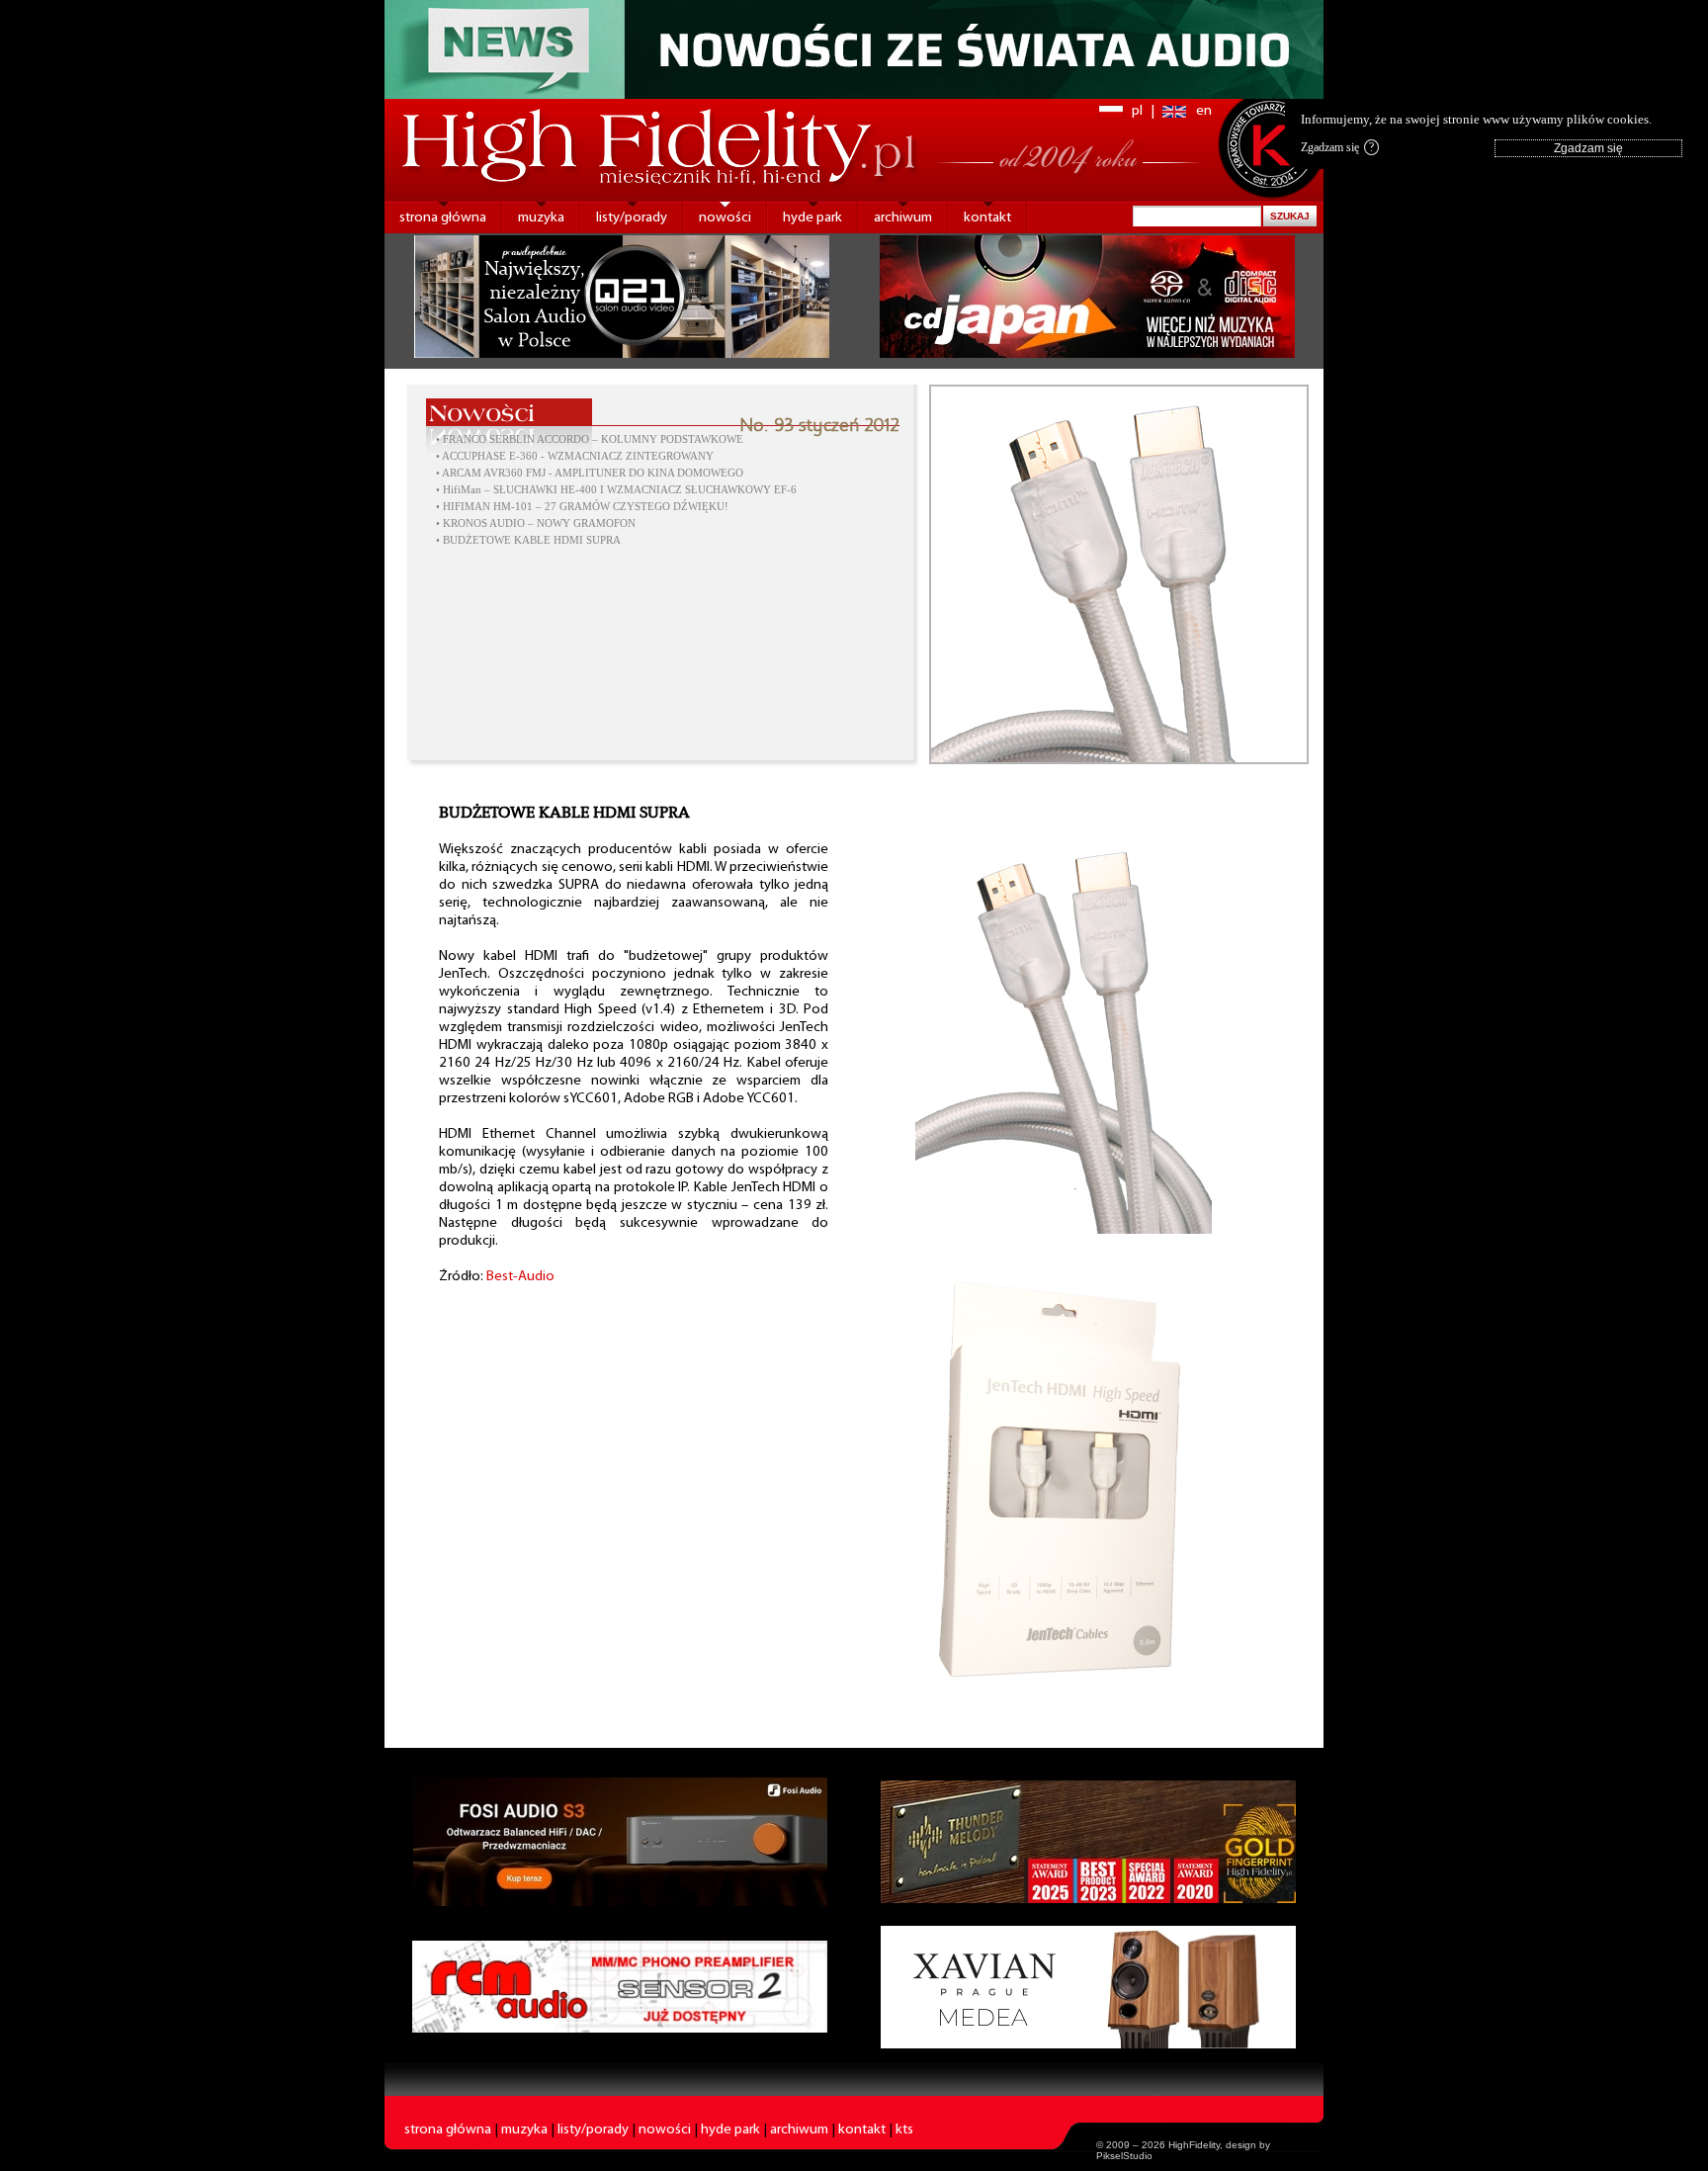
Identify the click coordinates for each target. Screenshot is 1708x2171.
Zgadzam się (1337, 147)
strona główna (443, 218)
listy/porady (632, 218)
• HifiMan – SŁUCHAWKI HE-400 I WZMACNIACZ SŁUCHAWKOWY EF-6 (616, 490)
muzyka (541, 218)
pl (1137, 111)
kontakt (987, 218)
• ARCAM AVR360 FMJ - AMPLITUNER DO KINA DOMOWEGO (590, 473)
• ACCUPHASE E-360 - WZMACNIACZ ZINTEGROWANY (575, 456)
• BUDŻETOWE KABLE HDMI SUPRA (528, 540)
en (1204, 111)
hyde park (812, 218)
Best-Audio (520, 1277)
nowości (725, 218)
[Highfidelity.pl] (1064, 1230)
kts (904, 2130)
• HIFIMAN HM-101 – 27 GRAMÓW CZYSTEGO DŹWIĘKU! (582, 507)
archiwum (903, 218)
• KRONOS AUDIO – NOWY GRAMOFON (536, 523)
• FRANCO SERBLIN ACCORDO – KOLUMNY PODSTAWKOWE (590, 439)
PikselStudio (1124, 2156)
